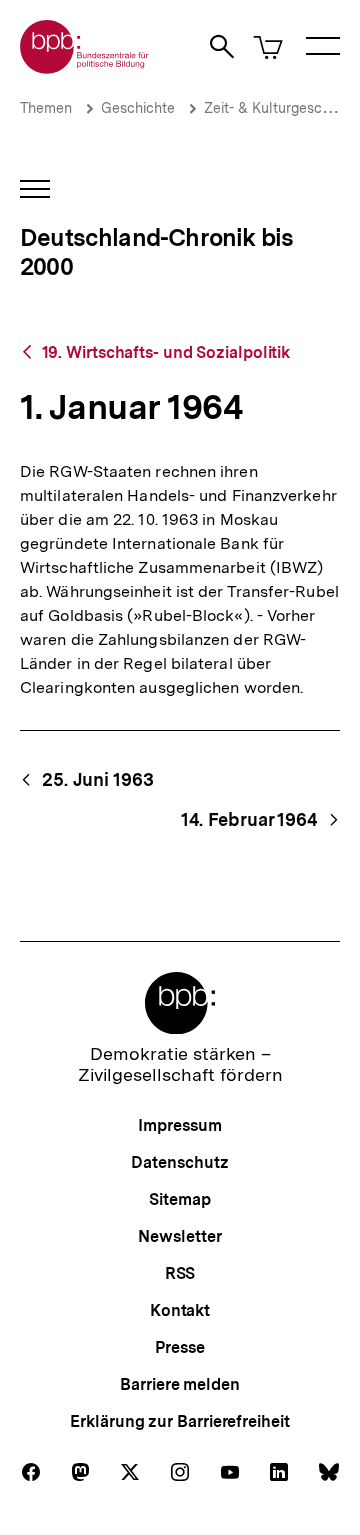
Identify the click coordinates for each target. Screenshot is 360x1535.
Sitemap (179, 1199)
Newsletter (179, 1236)
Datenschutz (179, 1162)
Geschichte (138, 108)
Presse (179, 1347)
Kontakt (180, 1310)
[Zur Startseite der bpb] (85, 67)
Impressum (179, 1125)
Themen (46, 108)
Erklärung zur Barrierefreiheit (179, 1421)
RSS (180, 1273)
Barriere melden (180, 1384)
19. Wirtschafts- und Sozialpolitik (166, 352)
